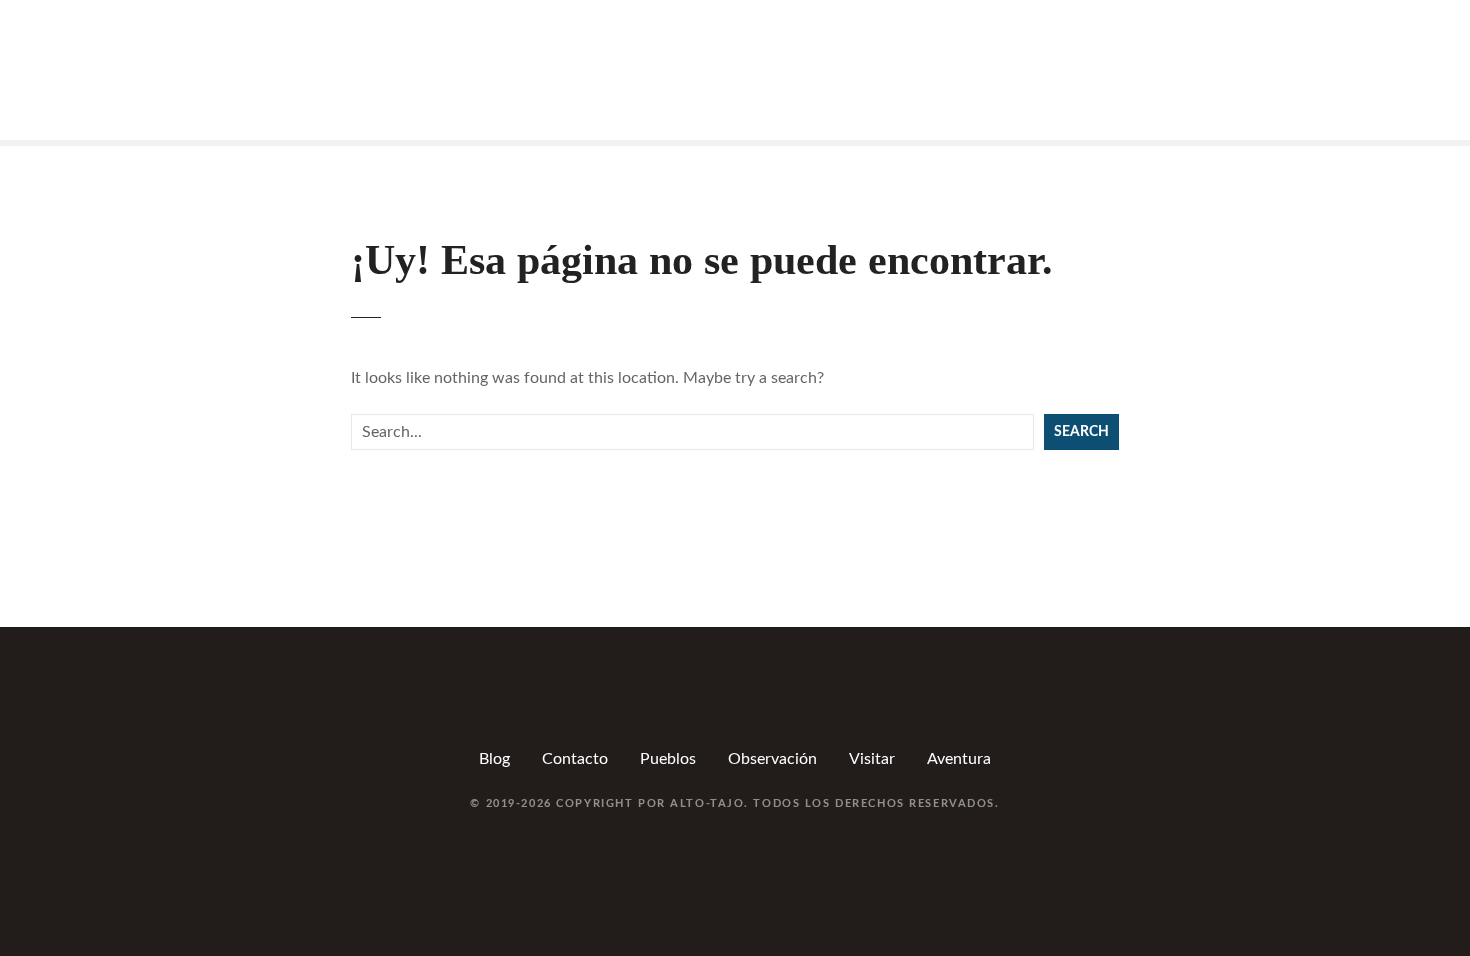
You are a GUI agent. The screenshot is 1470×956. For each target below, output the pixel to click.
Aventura (959, 759)
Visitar (872, 759)
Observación (772, 759)
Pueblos (668, 759)
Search (1081, 431)
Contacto (575, 759)
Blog (494, 759)
